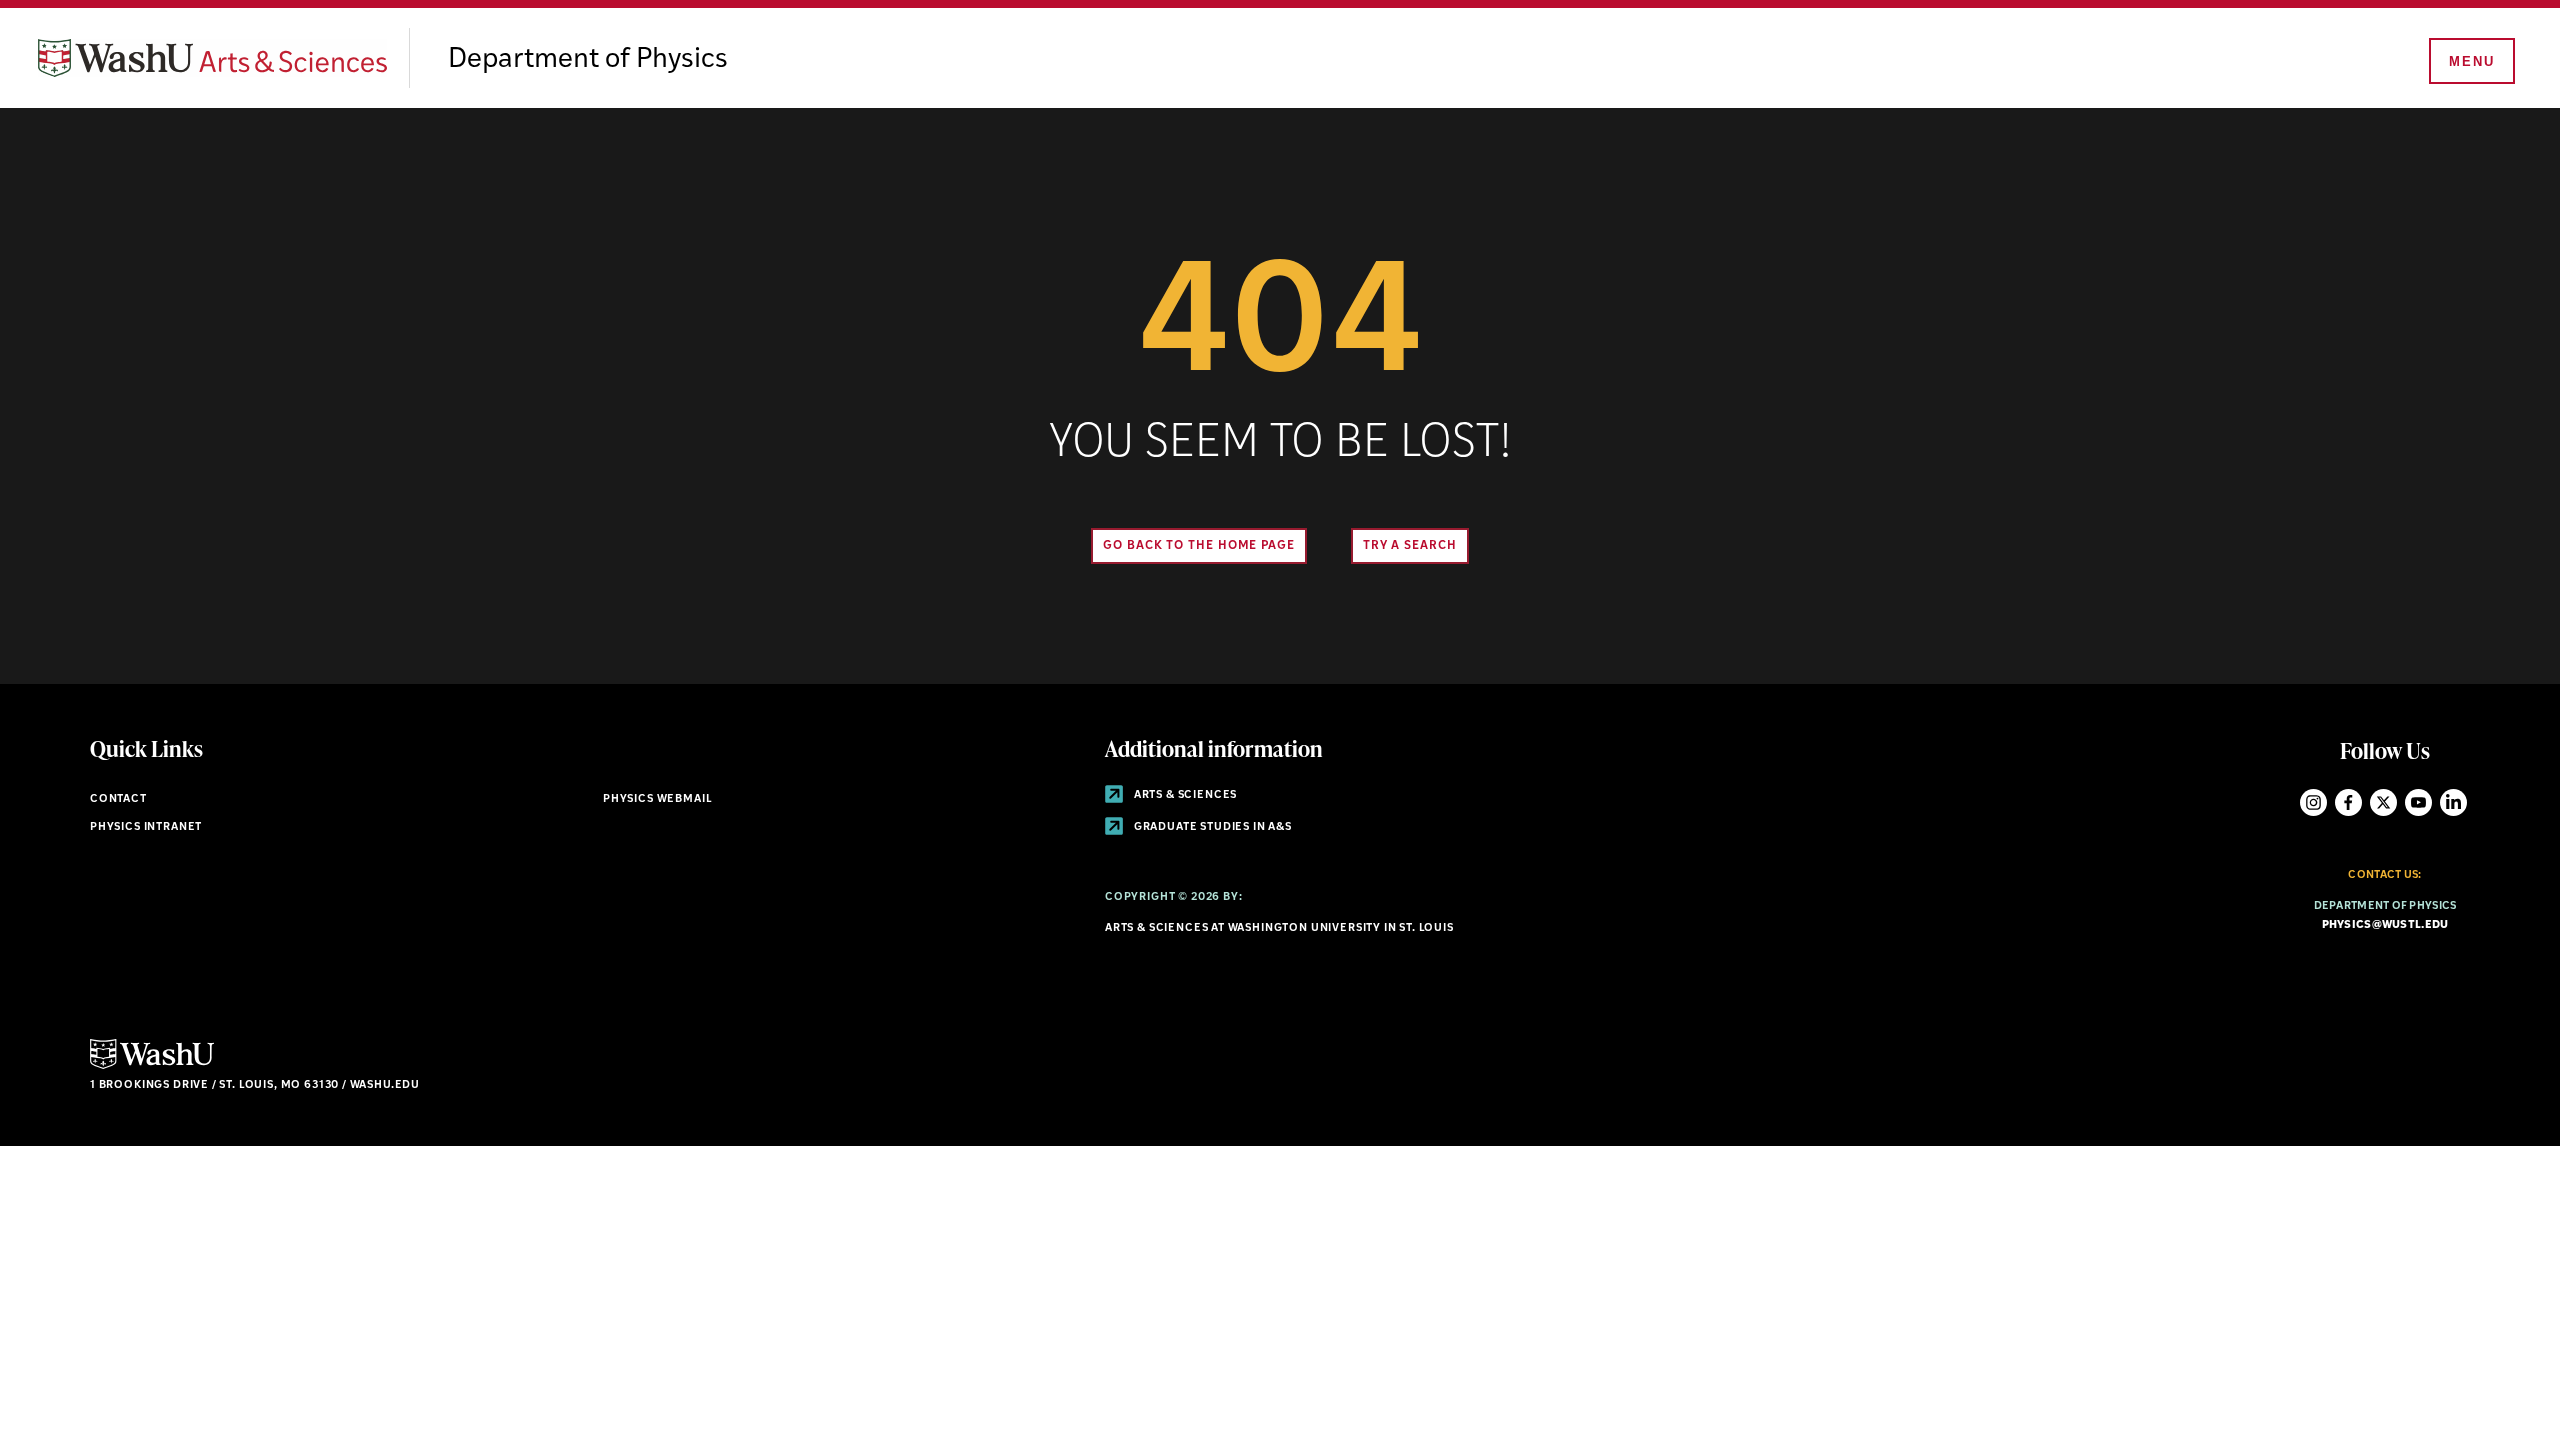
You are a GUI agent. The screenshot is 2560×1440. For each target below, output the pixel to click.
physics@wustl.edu (2385, 925)
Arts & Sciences (1184, 795)
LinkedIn (2453, 802)
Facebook (2348, 802)
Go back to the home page (1199, 546)
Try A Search (1410, 546)
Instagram (2313, 802)
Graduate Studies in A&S (1211, 827)
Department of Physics (588, 60)
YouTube (2418, 802)
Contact (118, 799)
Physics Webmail (657, 799)
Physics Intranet (146, 827)
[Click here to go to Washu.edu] (152, 1066)
